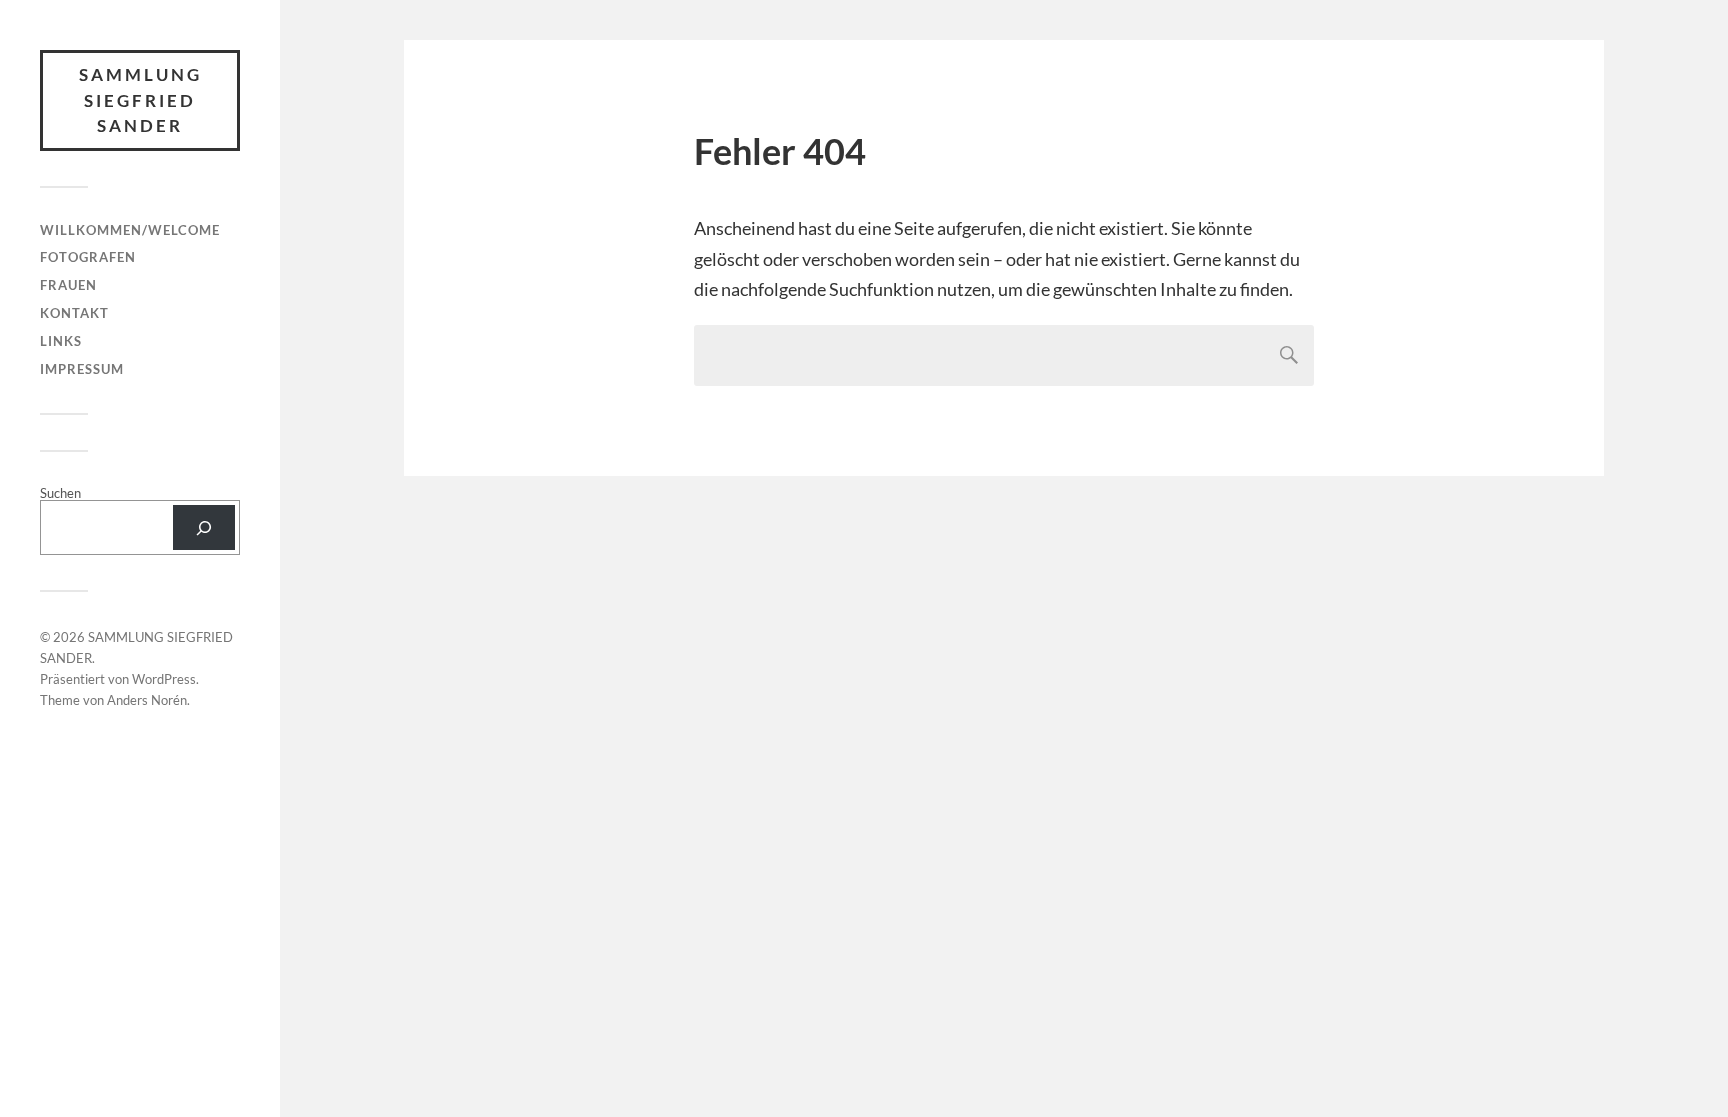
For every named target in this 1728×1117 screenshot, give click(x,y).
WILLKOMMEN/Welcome (130, 230)
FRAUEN (68, 285)
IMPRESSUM (82, 369)
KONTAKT (74, 313)
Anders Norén (147, 700)
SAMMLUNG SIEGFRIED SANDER (140, 100)
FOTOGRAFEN (88, 257)
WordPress (164, 679)
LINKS (61, 341)
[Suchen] (204, 527)
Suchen (60, 493)
